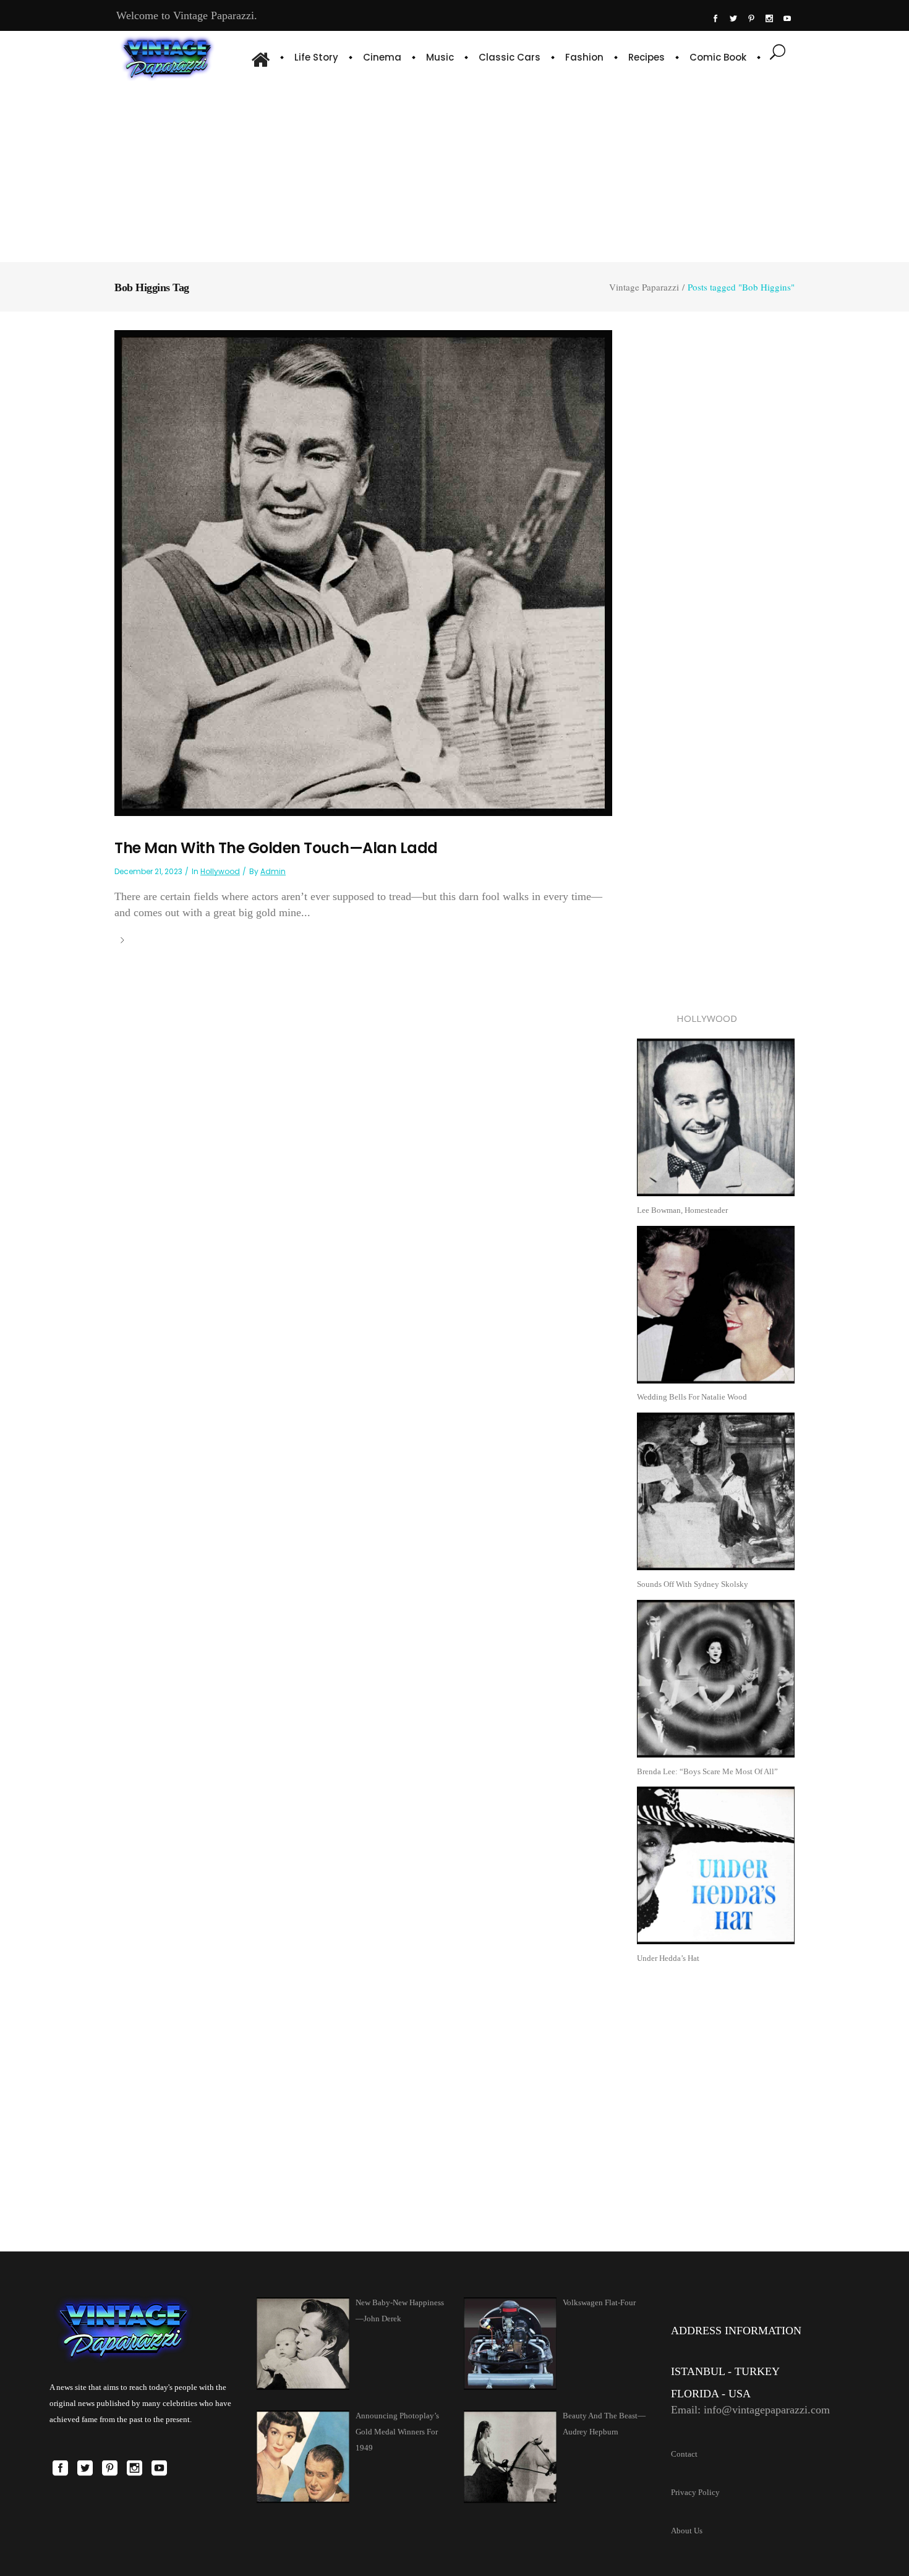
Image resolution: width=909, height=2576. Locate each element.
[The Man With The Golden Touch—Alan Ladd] (363, 572)
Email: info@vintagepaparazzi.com (750, 2410)
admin (273, 871)
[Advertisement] (455, 170)
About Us (687, 2531)
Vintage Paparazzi (644, 287)
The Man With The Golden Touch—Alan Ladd (276, 848)
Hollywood (220, 871)
